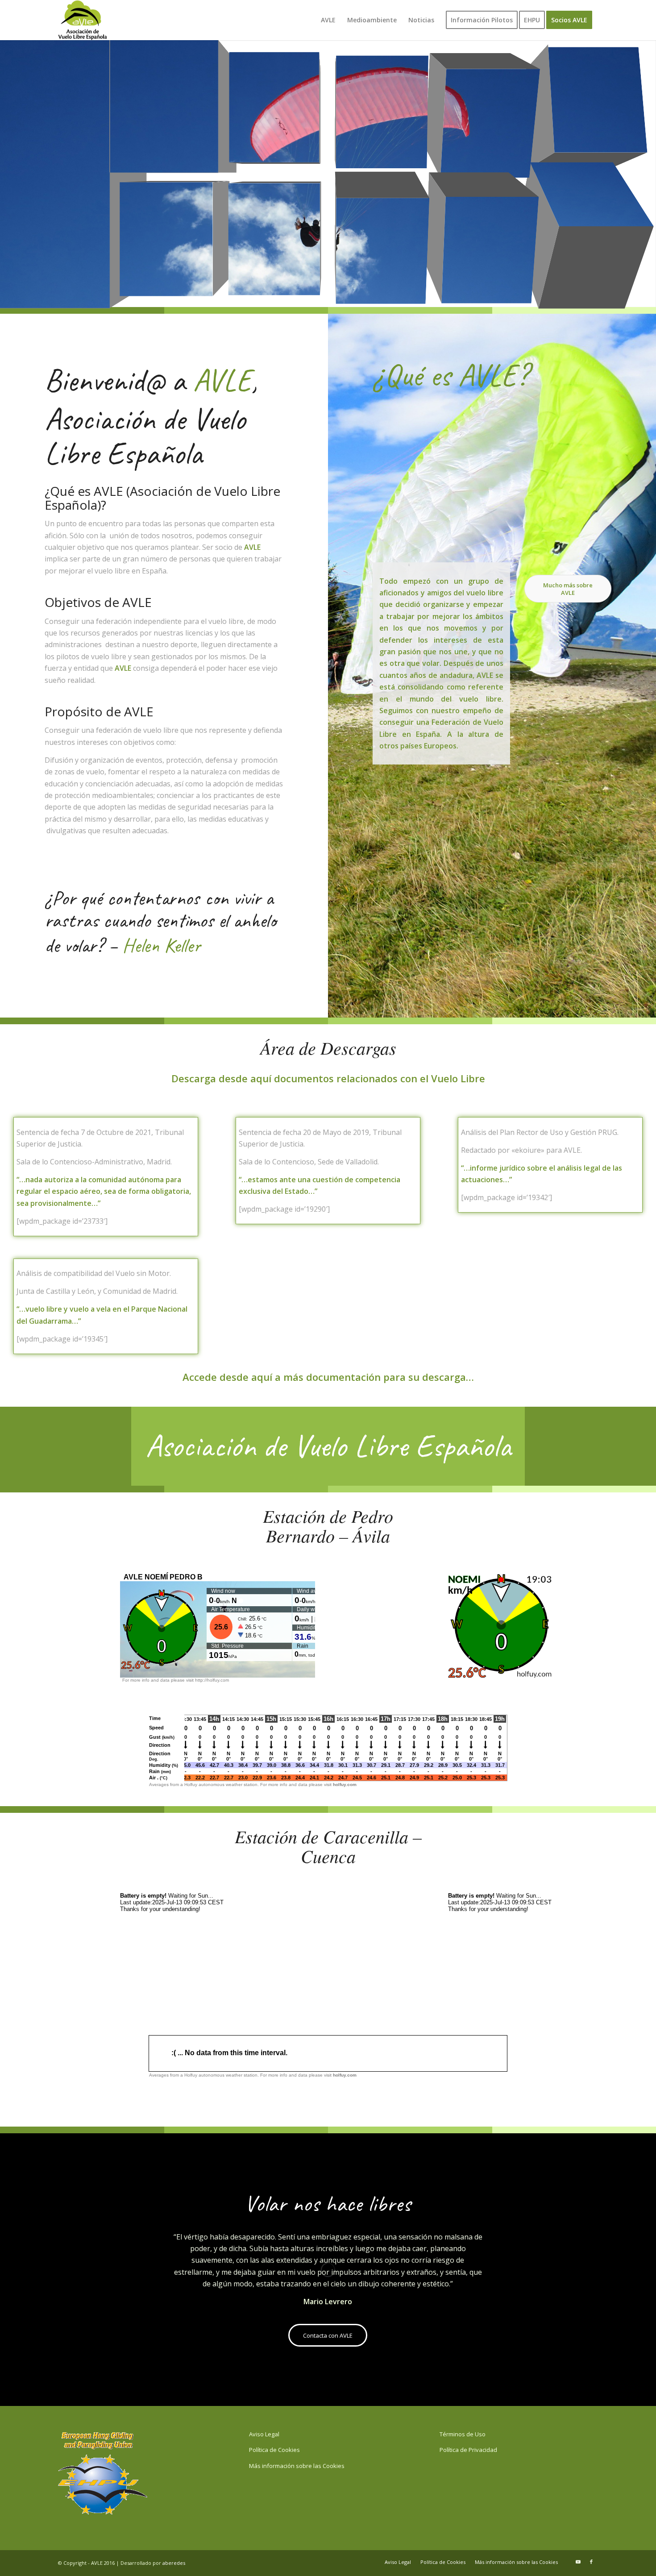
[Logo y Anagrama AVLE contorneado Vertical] (83, 20)
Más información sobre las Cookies (297, 2466)
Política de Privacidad (468, 2450)
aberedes (174, 2563)
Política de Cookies (274, 2450)
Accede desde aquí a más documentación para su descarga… (328, 1377)
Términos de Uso (463, 2434)
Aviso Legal (264, 2434)
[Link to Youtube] (578, 2562)
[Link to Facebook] (591, 2562)
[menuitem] (328, 20)
